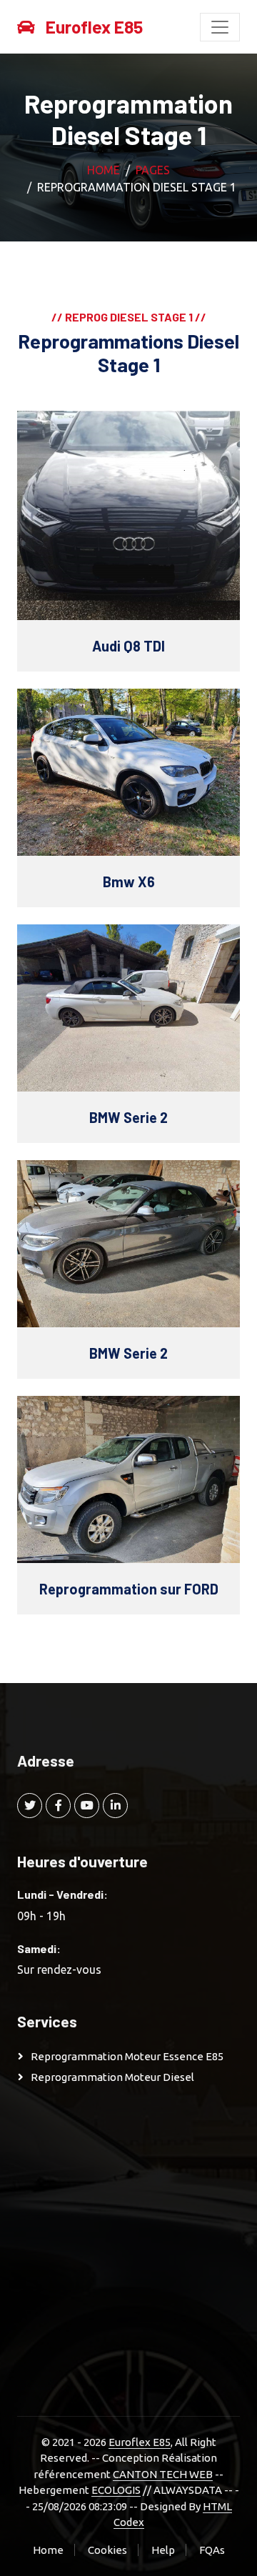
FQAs (212, 2550)
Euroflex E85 (140, 2442)
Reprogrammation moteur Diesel (112, 2077)
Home (104, 170)
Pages (153, 170)
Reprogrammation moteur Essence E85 (127, 2056)
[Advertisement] (128, 2253)
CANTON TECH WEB (163, 2474)
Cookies (107, 2550)
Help (163, 2550)
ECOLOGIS (116, 2490)
